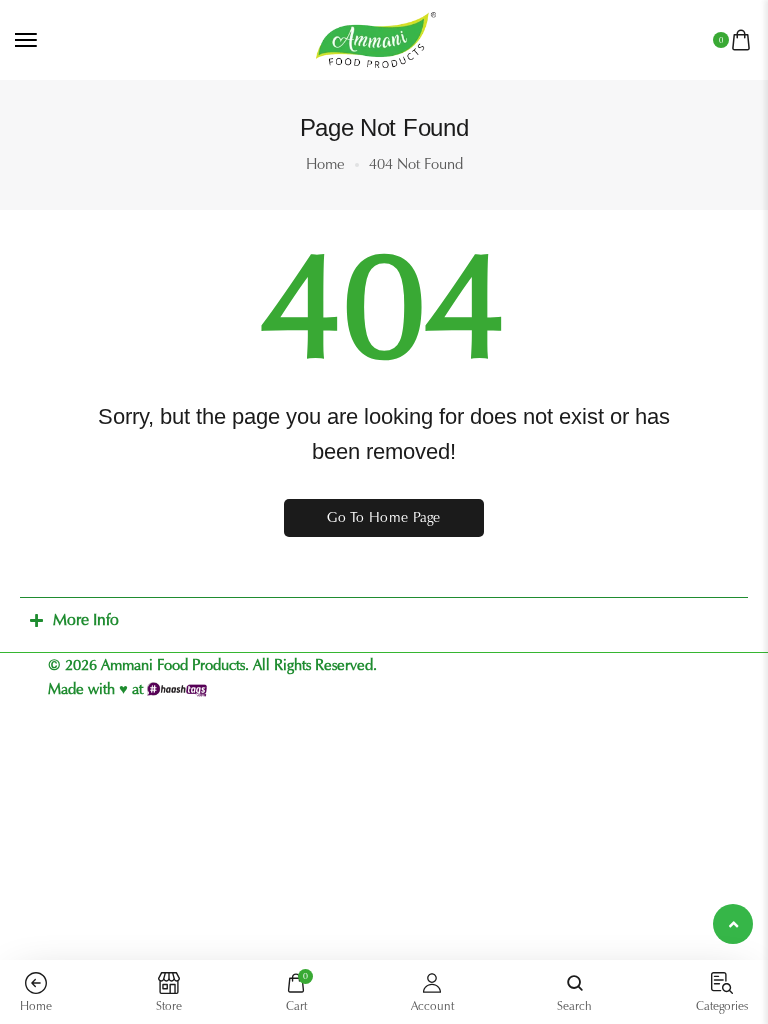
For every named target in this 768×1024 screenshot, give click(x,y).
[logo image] (376, 39)
